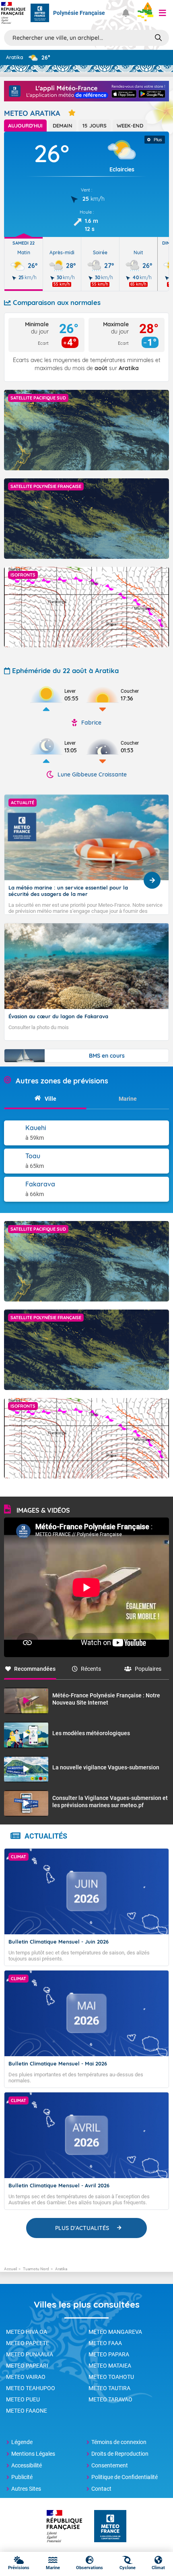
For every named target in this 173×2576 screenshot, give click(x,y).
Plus (158, 140)
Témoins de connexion (119, 2442)
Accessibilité (27, 2465)
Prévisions (19, 2568)
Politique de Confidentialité (125, 2477)
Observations (90, 2568)
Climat (158, 2568)
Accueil (10, 2269)
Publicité (22, 2477)
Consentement (110, 2465)
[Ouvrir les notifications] (126, 13)
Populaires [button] (148, 1669)
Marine (53, 2568)
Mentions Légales (33, 2454)
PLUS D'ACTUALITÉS (82, 2228)
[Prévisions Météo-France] (40, 13)
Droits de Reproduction (120, 2454)
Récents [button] (91, 1669)
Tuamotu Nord (36, 2269)
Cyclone (128, 2568)
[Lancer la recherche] (158, 37)
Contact (101, 2489)
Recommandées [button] (35, 1669)
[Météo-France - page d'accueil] (110, 2527)
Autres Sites (26, 2489)
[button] (163, 13)
